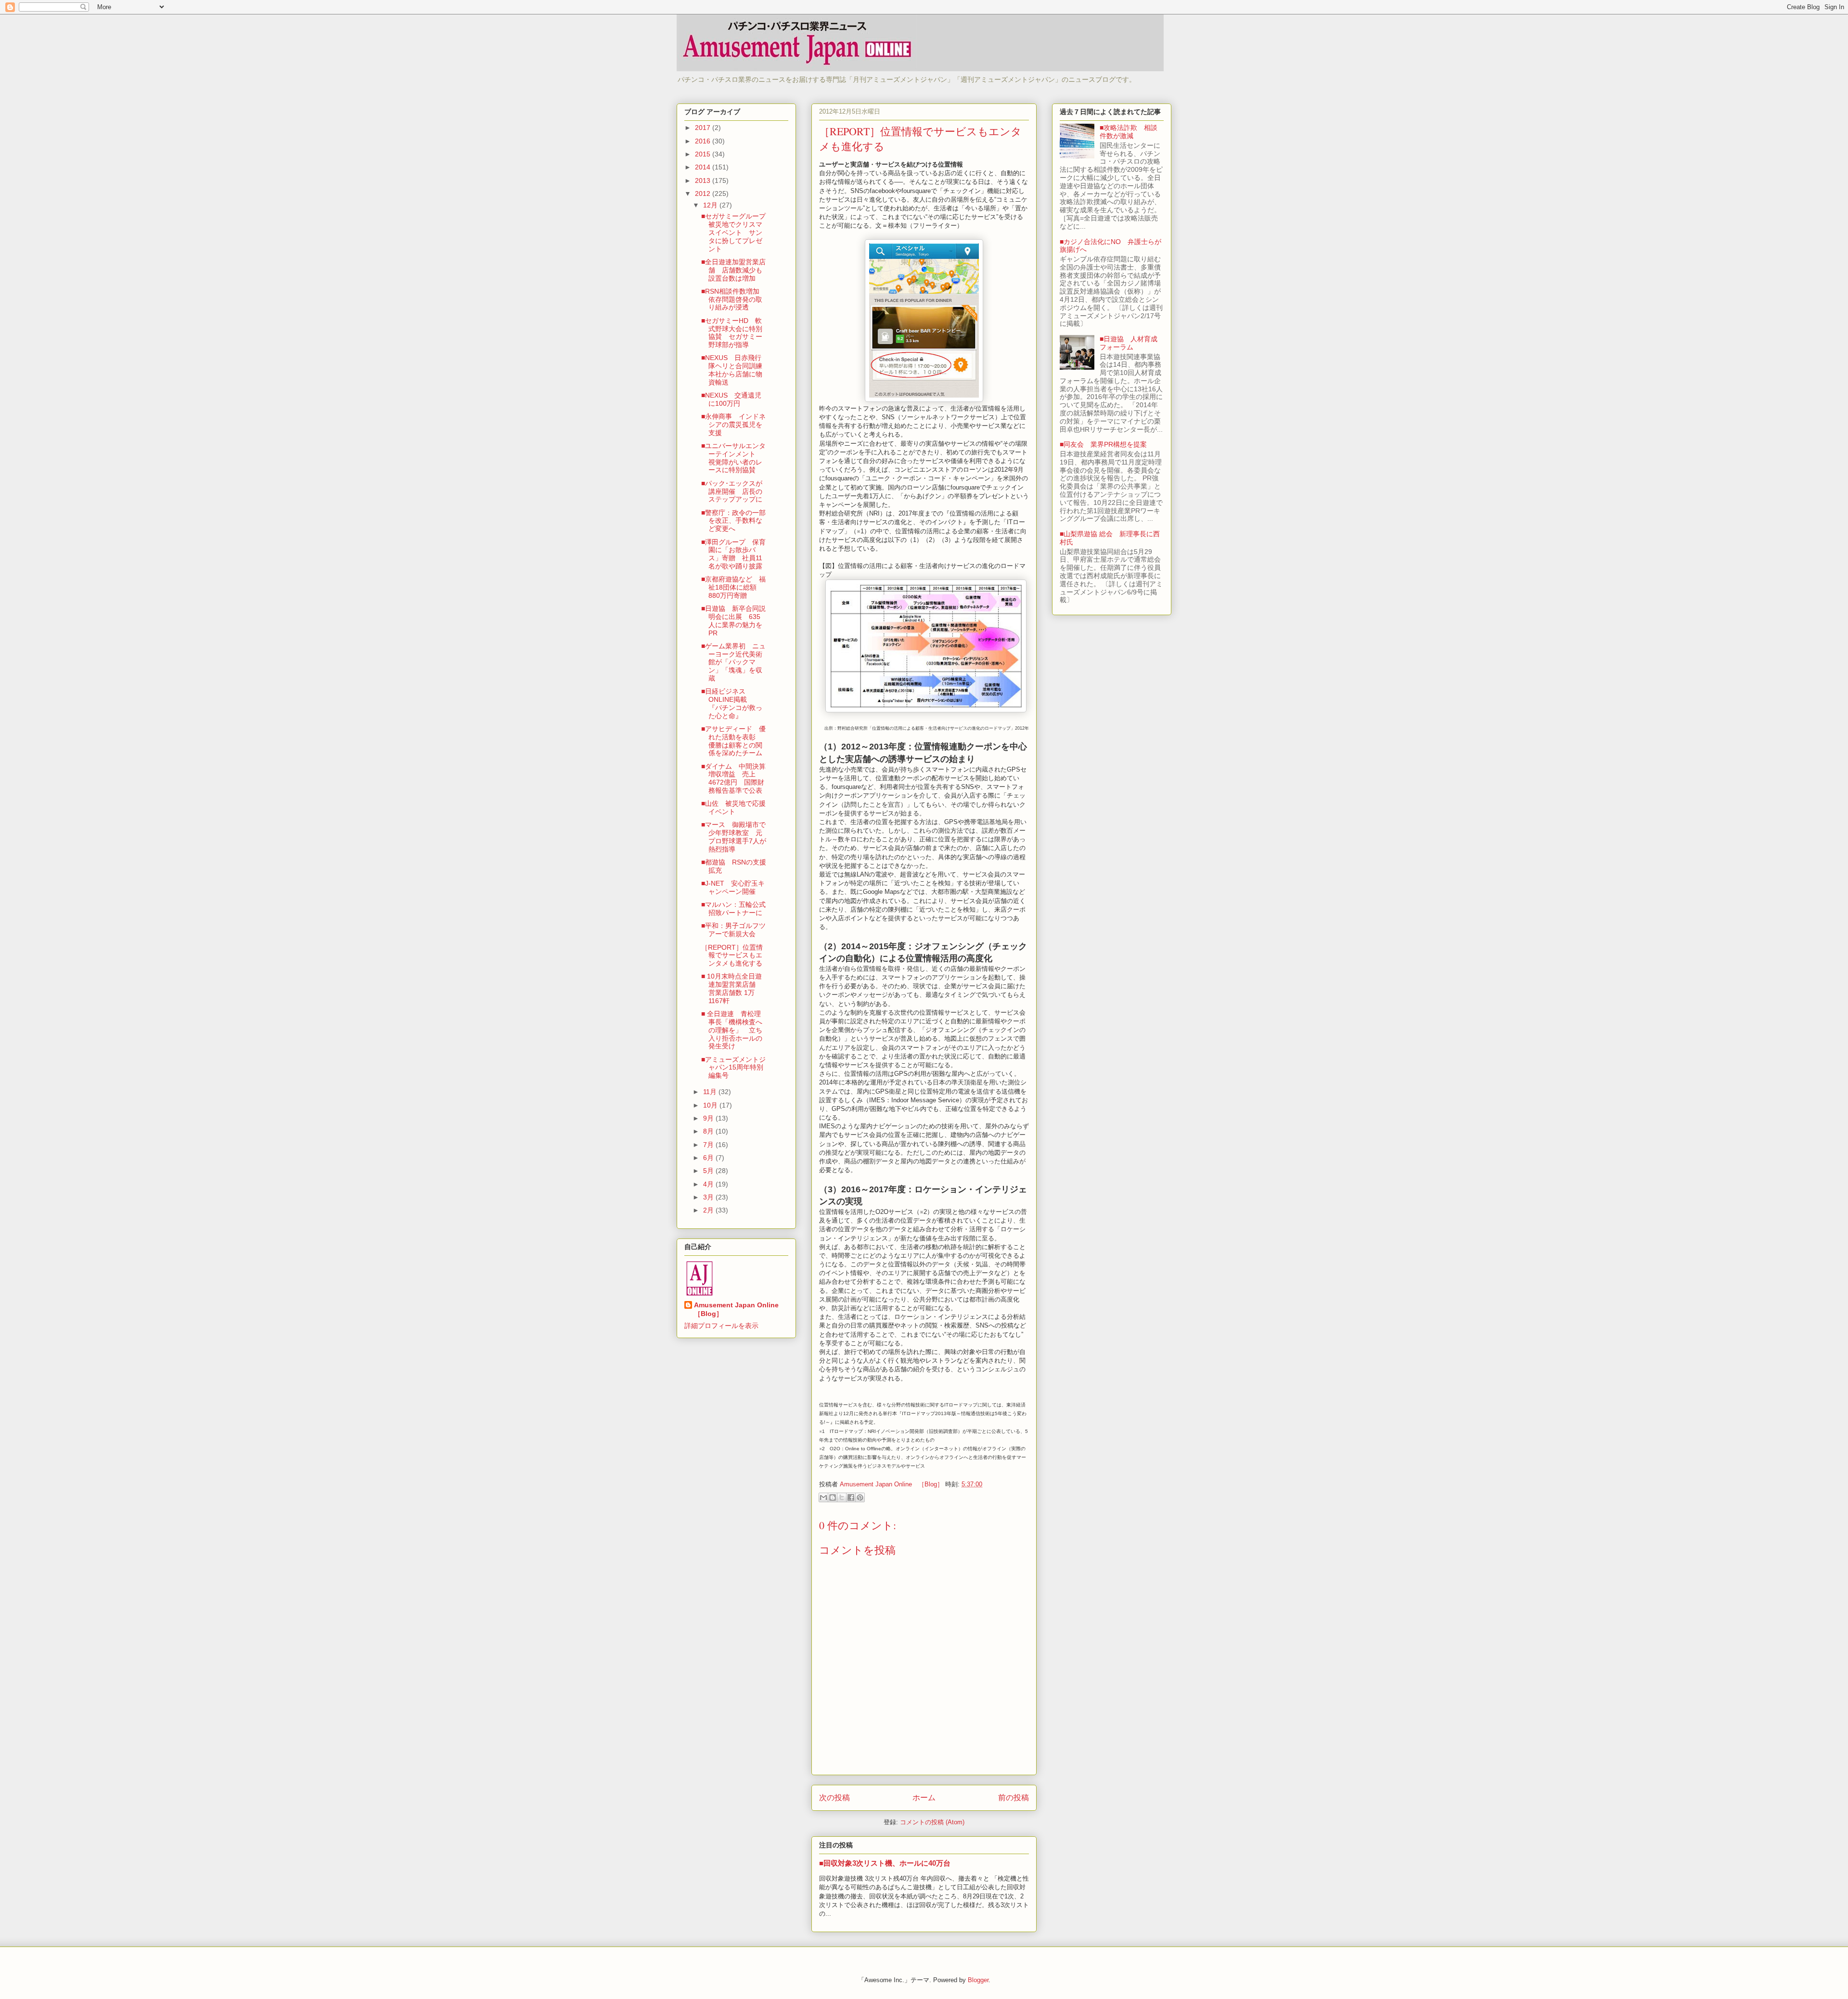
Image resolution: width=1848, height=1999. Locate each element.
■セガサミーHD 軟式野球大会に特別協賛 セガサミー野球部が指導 (732, 333)
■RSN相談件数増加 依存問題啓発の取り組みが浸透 (734, 299)
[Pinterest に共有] (860, 1497)
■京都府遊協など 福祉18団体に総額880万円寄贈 (733, 587)
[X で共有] (842, 1497)
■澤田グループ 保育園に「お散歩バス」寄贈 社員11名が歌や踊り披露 (733, 554)
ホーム (924, 1798)
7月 (709, 1145)
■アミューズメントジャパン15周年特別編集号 (733, 1068)
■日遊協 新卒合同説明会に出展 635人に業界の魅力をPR (733, 620)
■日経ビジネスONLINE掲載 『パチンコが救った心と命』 (732, 703)
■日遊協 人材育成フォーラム (1129, 343)
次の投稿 (834, 1798)
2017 (704, 128)
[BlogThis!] (833, 1497)
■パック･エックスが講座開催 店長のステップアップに (732, 491)
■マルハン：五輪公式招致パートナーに (733, 909)
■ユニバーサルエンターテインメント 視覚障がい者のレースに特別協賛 (733, 458)
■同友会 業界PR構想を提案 (1103, 444)
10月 (711, 1105)
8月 (709, 1131)
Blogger (978, 1980)
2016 (704, 141)
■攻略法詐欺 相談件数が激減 (1129, 132)
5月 (709, 1171)
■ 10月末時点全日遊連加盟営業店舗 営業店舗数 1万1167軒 (732, 988)
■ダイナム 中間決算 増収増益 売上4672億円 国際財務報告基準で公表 (733, 778)
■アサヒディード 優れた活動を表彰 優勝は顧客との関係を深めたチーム (733, 741)
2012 (704, 193)
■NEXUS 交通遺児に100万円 (731, 399)
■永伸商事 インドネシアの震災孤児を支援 (733, 425)
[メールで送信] (823, 1497)
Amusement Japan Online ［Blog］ (740, 1309)
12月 (711, 205)
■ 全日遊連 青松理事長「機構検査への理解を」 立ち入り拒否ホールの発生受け (732, 1030)
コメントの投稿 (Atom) (932, 1822)
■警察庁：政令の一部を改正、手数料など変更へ (733, 521)
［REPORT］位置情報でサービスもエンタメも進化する (732, 955)
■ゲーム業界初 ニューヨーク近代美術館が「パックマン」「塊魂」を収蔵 (733, 662)
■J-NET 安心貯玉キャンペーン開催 (733, 887)
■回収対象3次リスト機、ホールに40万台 (885, 1863)
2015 (704, 154)
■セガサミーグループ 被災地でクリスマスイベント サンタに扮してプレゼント (737, 232)
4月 (709, 1184)
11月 (711, 1092)
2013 (704, 181)
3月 (709, 1197)
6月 (709, 1158)
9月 (709, 1118)
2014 (704, 167)
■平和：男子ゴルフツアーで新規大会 (733, 930)
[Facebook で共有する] (851, 1497)
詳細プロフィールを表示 (721, 1326)
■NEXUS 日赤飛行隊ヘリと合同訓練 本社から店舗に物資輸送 (735, 370)
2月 (709, 1210)
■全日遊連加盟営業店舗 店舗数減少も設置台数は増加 (733, 270)
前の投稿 (1014, 1798)
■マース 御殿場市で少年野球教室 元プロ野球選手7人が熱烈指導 (734, 837)
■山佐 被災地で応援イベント (733, 807)
